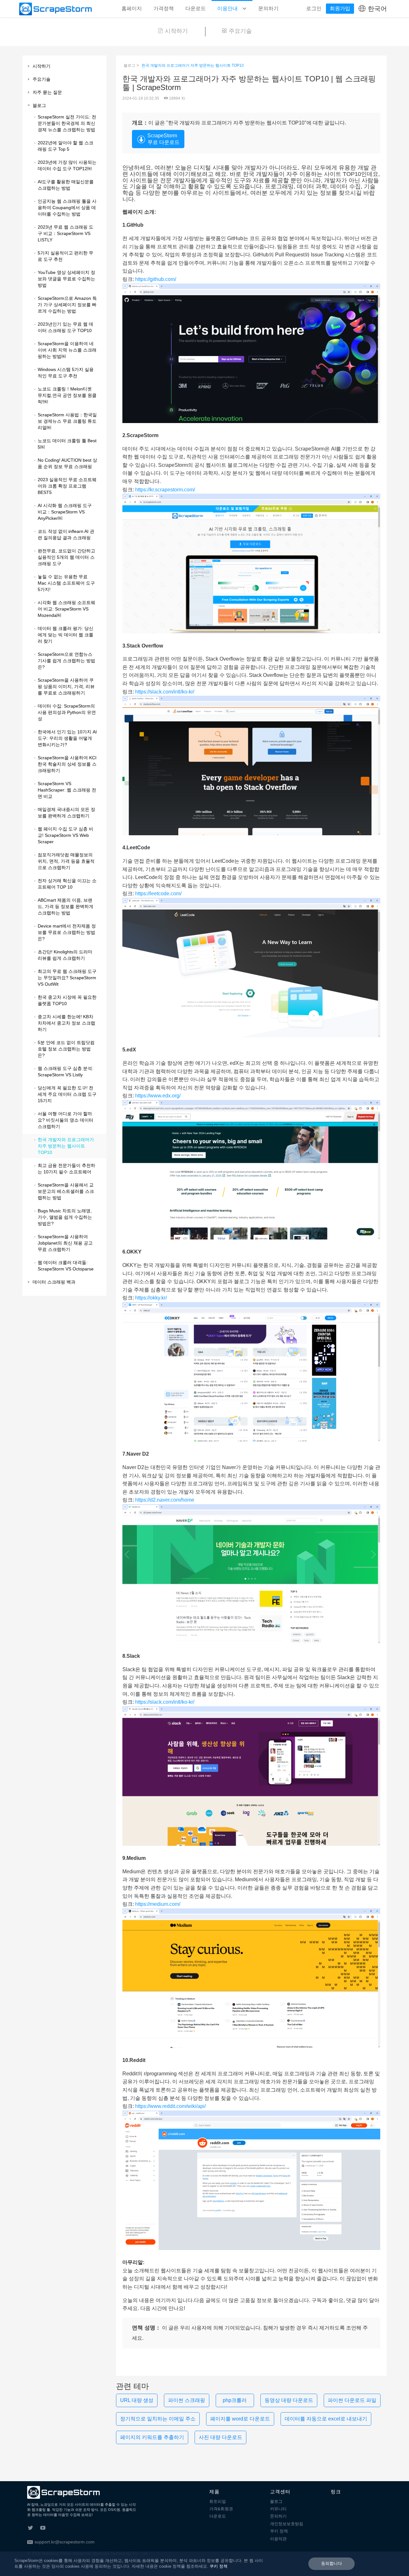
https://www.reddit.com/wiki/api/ (170, 2106)
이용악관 (278, 2539)
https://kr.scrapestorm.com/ (165, 490)
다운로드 (196, 8)
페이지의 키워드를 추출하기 (152, 2437)
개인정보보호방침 (287, 2524)
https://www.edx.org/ (158, 1096)
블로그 (129, 65)
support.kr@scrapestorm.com (65, 2542)
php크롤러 (235, 2400)
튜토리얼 (218, 2501)
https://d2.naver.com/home (165, 1500)
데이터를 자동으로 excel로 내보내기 (326, 2419)
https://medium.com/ (158, 1904)
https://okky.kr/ (151, 1298)
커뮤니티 (278, 2509)
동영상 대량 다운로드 (289, 2400)
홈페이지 (132, 8)
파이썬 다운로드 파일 (352, 2400)
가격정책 (164, 8)
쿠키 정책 (279, 2531)
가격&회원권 (221, 2509)
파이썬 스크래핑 (187, 2400)
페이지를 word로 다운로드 (240, 2419)
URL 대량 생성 (137, 2400)
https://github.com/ (156, 279)
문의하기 (268, 8)
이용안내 (228, 8)
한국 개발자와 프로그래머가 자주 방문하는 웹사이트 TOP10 (193, 65)
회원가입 (340, 8)
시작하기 (176, 31)
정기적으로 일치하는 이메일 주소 (158, 2419)
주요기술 (240, 31)
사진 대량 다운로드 (220, 2437)
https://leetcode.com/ (158, 894)
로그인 (314, 8)
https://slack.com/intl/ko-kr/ (165, 692)
